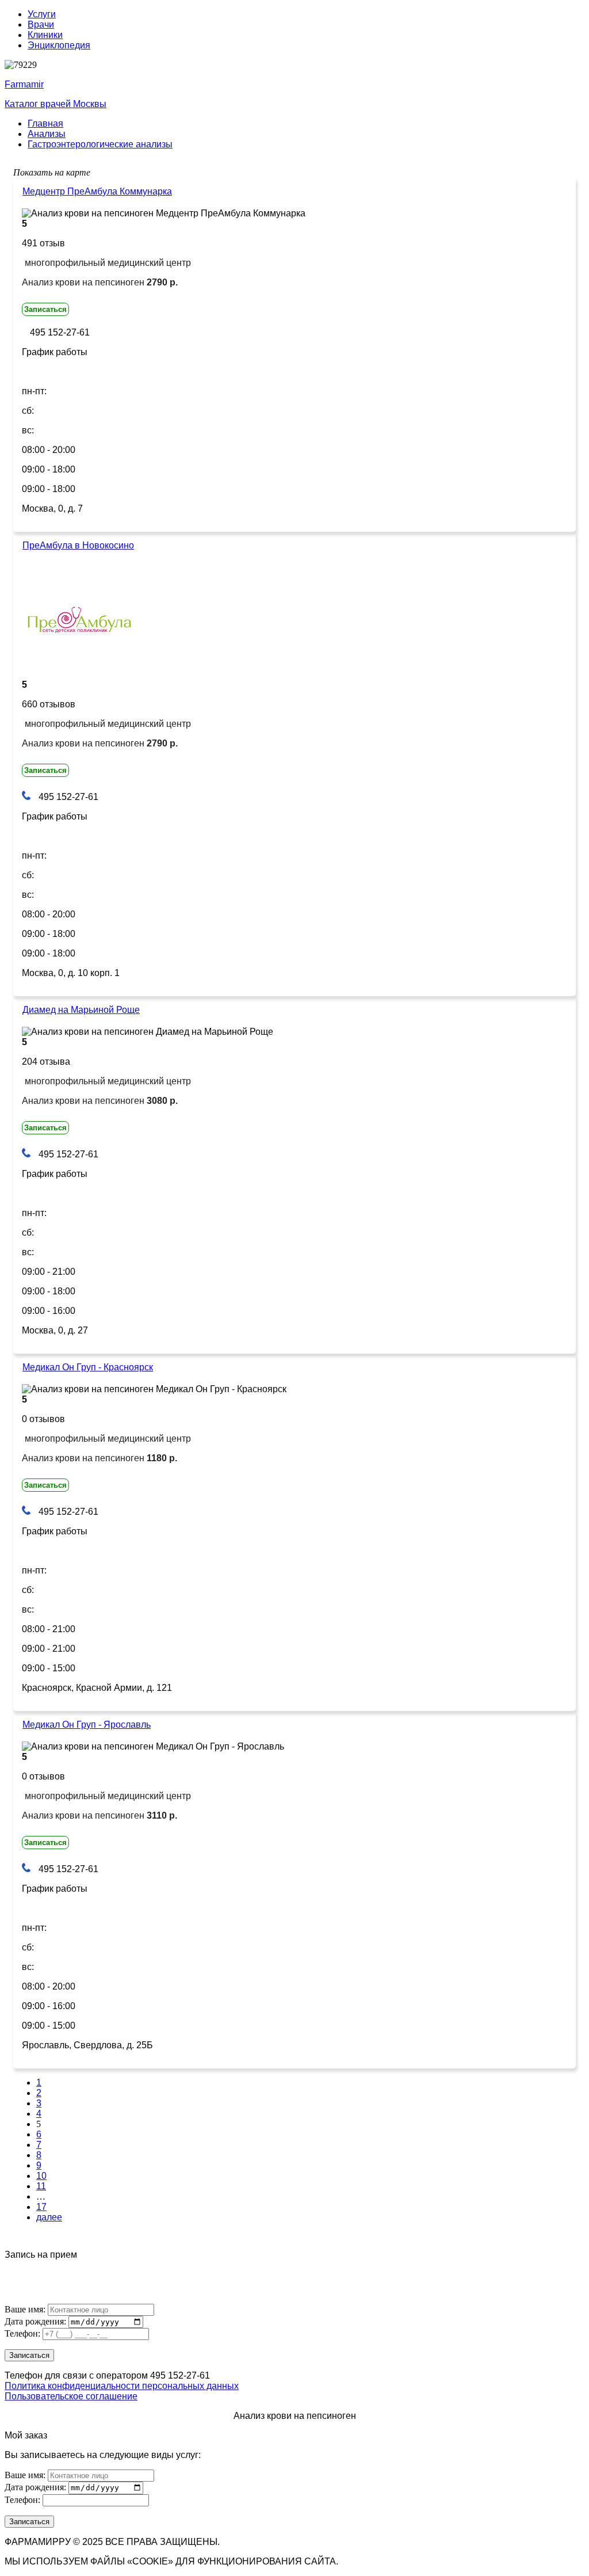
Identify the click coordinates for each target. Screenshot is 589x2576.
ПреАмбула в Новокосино (78, 545)
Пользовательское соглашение (71, 2396)
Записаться (45, 309)
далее (49, 2217)
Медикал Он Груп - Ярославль (87, 1725)
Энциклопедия (59, 45)
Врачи (41, 24)
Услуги (42, 14)
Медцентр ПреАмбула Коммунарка (97, 191)
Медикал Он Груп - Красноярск (88, 1367)
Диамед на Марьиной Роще (81, 1010)
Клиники (45, 35)
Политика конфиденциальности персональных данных (122, 2386)
